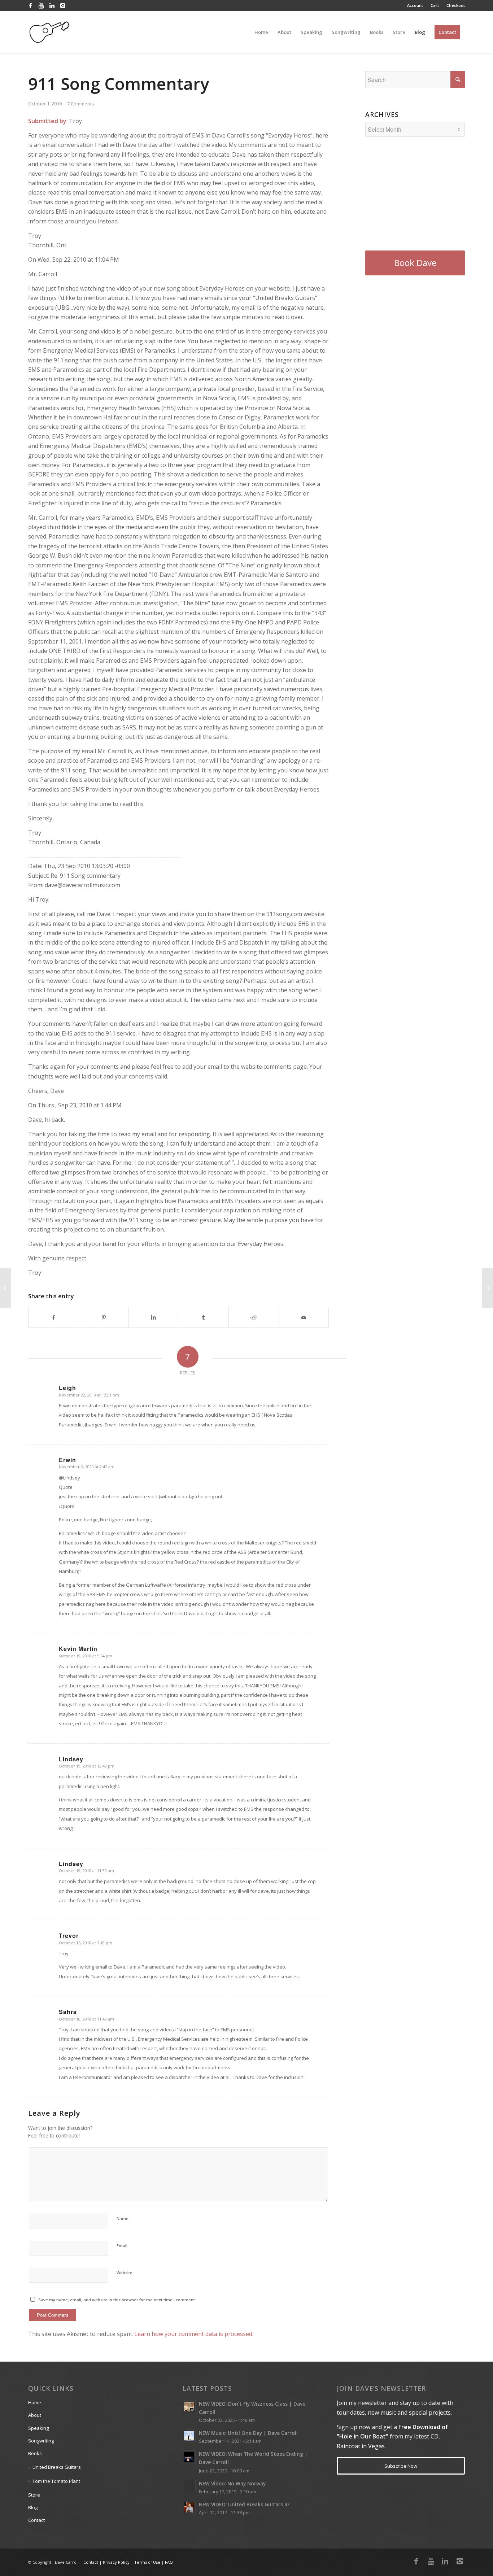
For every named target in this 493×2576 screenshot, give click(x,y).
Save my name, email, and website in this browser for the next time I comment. (117, 2300)
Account (415, 5)
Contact (36, 2520)
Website (125, 2273)
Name (123, 2218)
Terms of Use (147, 2562)
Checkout (456, 5)
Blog (33, 2507)
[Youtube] (41, 5)
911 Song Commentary (119, 83)
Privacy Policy (116, 2562)
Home (35, 2402)
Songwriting (41, 2441)
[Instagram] (63, 5)
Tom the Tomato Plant (56, 2481)
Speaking (38, 2428)
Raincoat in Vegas (361, 2446)
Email (122, 2246)
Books (35, 2453)
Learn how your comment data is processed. (194, 2334)
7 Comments (81, 104)
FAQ (169, 2562)
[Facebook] (30, 5)
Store (34, 2495)
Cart (435, 5)
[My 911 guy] (6, 1288)
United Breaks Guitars (57, 2467)
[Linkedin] (52, 5)
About (35, 2415)
